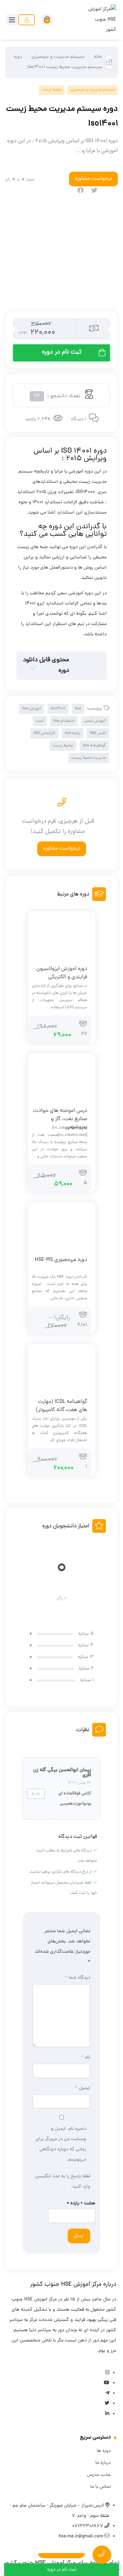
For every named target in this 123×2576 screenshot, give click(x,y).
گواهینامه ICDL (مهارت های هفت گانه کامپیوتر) (61, 1406)
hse (78, 709)
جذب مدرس (99, 2475)
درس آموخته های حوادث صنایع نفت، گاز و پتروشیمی (60, 1119)
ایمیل (83, 2088)
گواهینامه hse (94, 746)
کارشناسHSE (44, 733)
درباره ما (103, 2463)
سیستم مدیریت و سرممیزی (58, 57)
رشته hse (73, 733)
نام (86, 2057)
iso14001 (58, 709)
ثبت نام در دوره (62, 352)
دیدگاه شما (78, 1978)
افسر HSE (98, 733)
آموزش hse (32, 709)
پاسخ (36, 1794)
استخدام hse (64, 721)
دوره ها (104, 2451)
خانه (98, 57)
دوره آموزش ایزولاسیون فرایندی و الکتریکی (62, 973)
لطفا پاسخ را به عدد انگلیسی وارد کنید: (63, 2182)
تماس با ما (100, 2487)
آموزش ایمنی (95, 721)
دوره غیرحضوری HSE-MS (61, 1260)
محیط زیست (52, 90)
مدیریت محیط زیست (89, 758)
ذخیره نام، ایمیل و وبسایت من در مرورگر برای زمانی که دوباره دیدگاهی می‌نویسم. (61, 2144)
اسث (40, 721)
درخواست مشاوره (62, 849)
